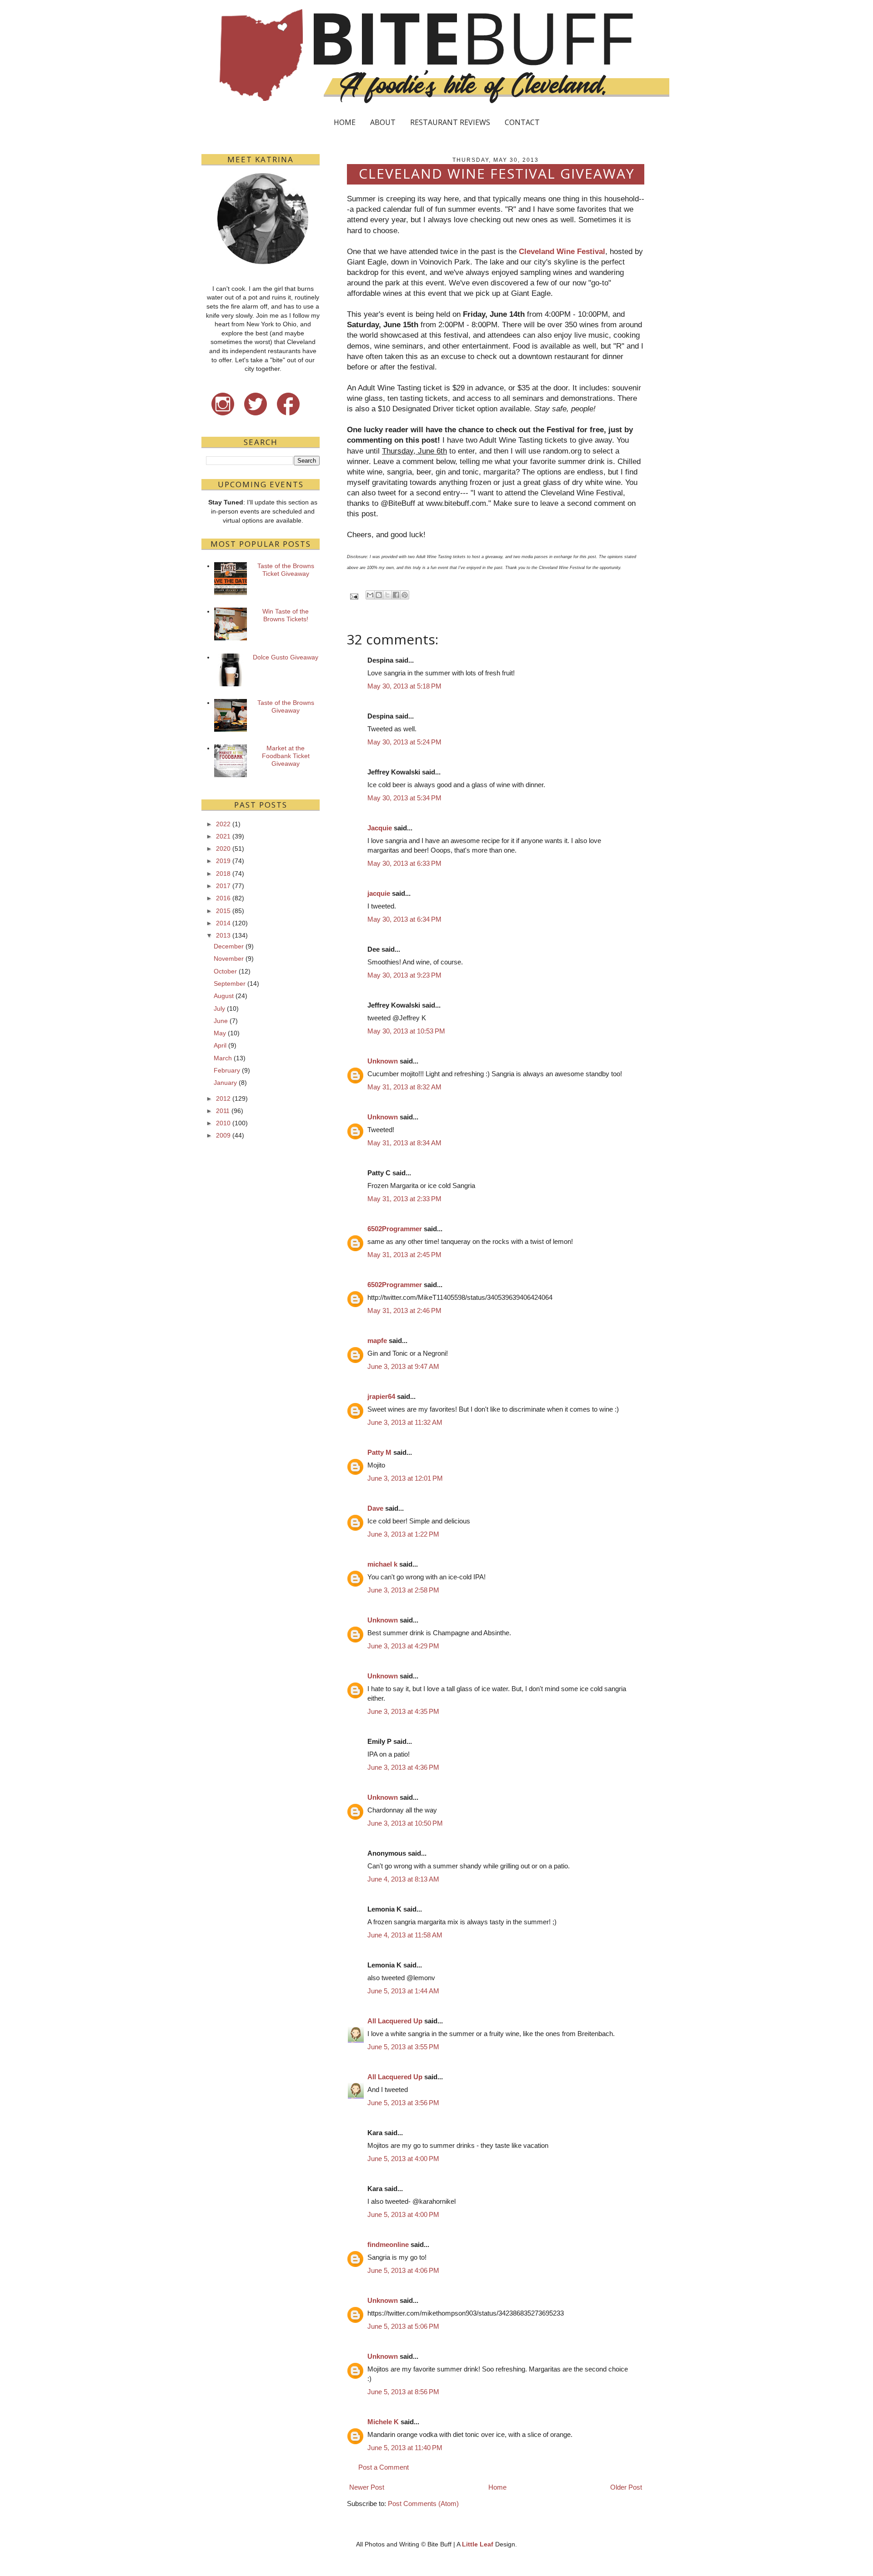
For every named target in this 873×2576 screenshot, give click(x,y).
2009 (223, 1135)
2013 (223, 935)
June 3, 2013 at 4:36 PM (403, 1767)
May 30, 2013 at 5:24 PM (404, 742)
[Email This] (370, 595)
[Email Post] (354, 596)
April (220, 1045)
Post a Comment (384, 2467)
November (229, 959)
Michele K (383, 2422)
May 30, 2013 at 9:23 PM (404, 975)
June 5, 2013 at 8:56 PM (403, 2392)
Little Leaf (478, 2544)
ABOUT (383, 122)
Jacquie (380, 828)
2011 (223, 1111)
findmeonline (388, 2244)
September (230, 983)
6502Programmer (395, 1229)
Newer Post (367, 2487)
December (229, 946)
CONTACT (522, 122)
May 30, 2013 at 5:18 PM (404, 686)
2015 (223, 911)
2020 (223, 849)
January (225, 1083)
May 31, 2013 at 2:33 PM (404, 1199)
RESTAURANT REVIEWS (450, 122)
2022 (223, 824)
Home (497, 2487)
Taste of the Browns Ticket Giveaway (286, 570)
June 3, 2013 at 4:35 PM (403, 1711)
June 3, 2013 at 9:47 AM (403, 1366)
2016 (223, 898)
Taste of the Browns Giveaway (286, 706)
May (220, 1033)
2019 (223, 861)
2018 (223, 874)
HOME (345, 122)
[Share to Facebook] (396, 595)
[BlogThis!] (379, 595)
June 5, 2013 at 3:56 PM (403, 2103)
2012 (223, 1098)
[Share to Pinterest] (405, 595)
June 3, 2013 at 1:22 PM (403, 1534)
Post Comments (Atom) (423, 2504)
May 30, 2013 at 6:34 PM (404, 919)
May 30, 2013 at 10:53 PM (406, 1031)
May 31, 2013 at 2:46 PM (404, 1310)
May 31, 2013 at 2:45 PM (404, 1255)
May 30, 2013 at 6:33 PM (404, 863)
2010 (223, 1123)
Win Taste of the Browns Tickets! (286, 615)
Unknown (383, 1061)
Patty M (379, 1452)
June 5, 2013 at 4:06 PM (403, 2270)
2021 (223, 836)
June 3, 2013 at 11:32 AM (405, 1422)
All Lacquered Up (395, 2021)
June (221, 1021)
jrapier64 (381, 1396)
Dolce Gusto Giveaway (286, 657)
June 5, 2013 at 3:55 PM (403, 2047)
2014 (223, 923)
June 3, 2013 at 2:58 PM (403, 1590)
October (225, 971)
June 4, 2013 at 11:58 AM (405, 1935)
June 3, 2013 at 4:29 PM (403, 1646)
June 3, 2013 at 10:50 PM (405, 1823)
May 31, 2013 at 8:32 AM (404, 1087)
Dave (375, 1508)
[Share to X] (387, 595)
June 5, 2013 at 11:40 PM (405, 2448)
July (219, 1008)
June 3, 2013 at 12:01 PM (405, 1478)
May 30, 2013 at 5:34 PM (404, 798)
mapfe (377, 1340)
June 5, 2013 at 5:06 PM (403, 2326)
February (227, 1070)
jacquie (379, 893)
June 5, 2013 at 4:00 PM (403, 2159)
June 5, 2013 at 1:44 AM (403, 1991)
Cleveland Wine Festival (562, 251)
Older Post (626, 2487)
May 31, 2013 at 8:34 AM (404, 1143)
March (223, 1058)
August (224, 996)
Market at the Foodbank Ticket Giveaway (286, 756)
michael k (382, 1564)
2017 (223, 886)
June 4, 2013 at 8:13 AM (403, 1879)
